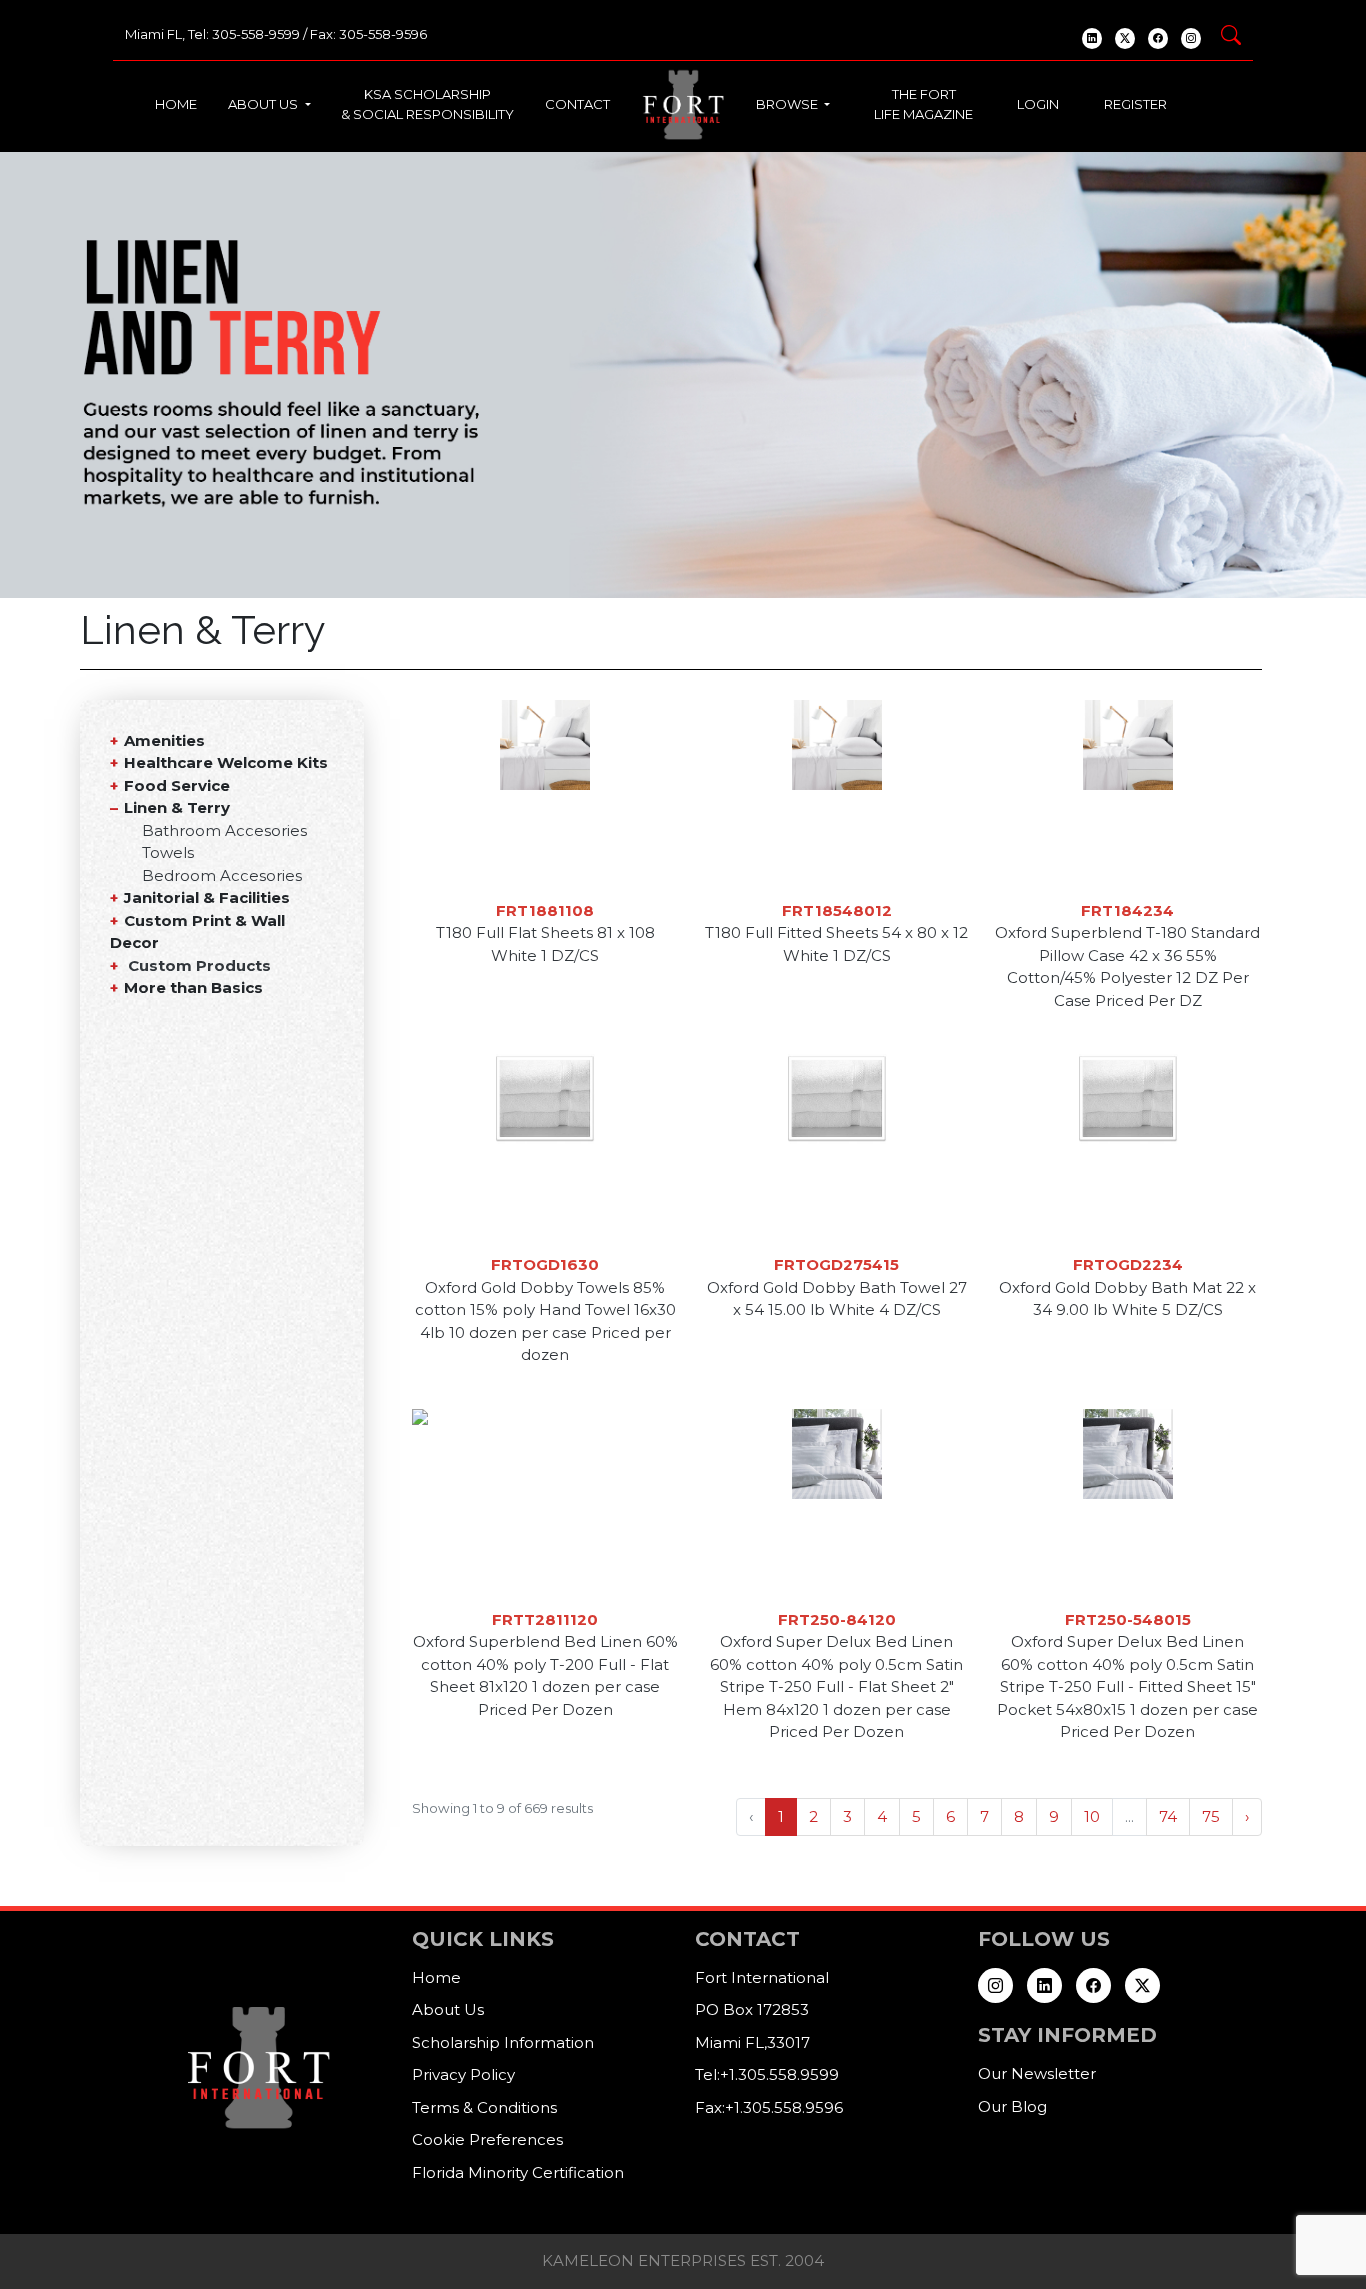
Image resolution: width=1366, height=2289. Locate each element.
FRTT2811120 (545, 1619)
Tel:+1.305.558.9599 (767, 2074)
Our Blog (1012, 2106)
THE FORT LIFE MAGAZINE (923, 104)
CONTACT (577, 104)
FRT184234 (1127, 910)
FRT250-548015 (1128, 1619)
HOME (176, 104)
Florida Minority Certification (518, 2172)
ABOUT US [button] (264, 104)
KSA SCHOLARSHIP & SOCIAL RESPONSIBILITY (427, 104)
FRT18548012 (837, 910)
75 (1211, 1816)
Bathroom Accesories (224, 830)
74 (1168, 1816)
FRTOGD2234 (1128, 1264)
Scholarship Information (503, 2042)
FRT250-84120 (837, 1619)
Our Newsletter (1037, 2073)
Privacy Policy (463, 2074)
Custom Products (199, 965)
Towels (168, 852)
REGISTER (1135, 104)
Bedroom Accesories (222, 875)
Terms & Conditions (484, 2107)
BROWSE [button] (788, 104)
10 (1092, 1816)
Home (436, 1977)
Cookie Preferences (487, 2139)
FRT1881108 (545, 910)
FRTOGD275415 (836, 1264)
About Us (448, 2009)
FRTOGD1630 (545, 1264)
